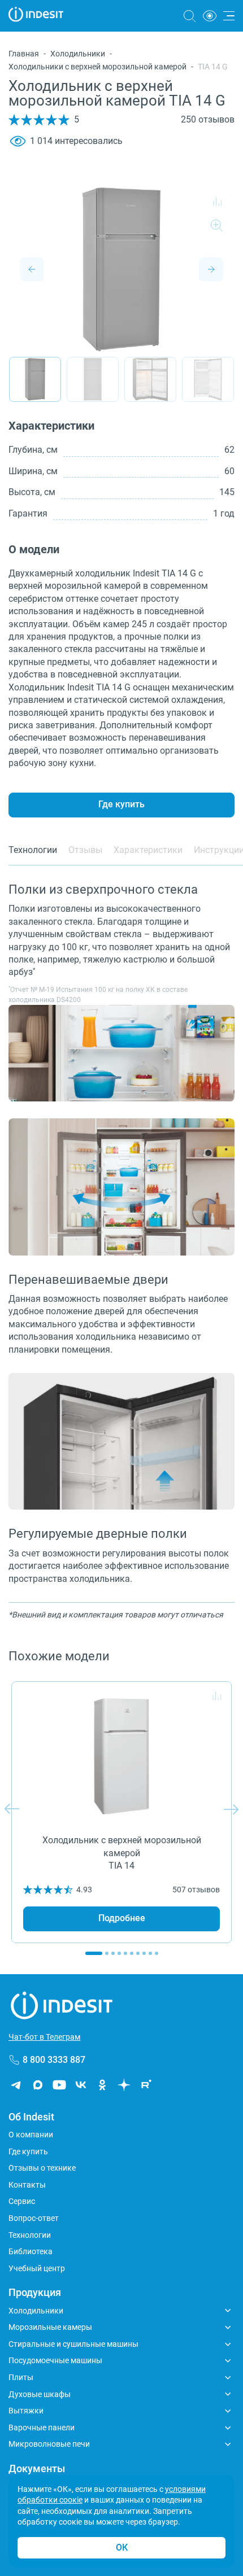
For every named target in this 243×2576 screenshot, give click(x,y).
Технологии (30, 2235)
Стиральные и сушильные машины (73, 2344)
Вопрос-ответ (34, 2218)
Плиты (21, 2377)
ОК (122, 2547)
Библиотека (31, 2251)
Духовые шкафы (40, 2394)
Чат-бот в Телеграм (44, 2037)
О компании (31, 2135)
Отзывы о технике (42, 2168)
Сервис (22, 2201)
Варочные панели (42, 2428)
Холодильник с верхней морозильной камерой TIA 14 (122, 1853)
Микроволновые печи (49, 2444)
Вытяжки (26, 2411)
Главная (24, 54)
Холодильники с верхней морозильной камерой (97, 67)
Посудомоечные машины (55, 2360)
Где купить (121, 804)
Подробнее (122, 1918)
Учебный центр (37, 2268)
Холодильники (78, 54)
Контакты (27, 2185)
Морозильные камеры (50, 2327)
